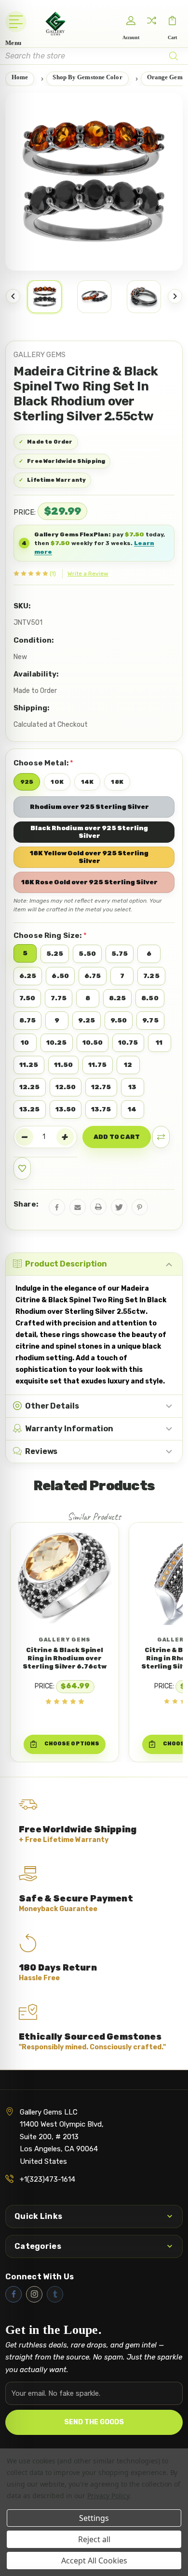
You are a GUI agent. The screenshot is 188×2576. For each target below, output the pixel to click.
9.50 (119, 1020)
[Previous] (13, 296)
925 (27, 782)
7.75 (58, 998)
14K (87, 782)
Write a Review (88, 574)
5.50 (87, 954)
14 (132, 1109)
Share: (26, 1204)
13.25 (30, 1109)
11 (159, 1043)
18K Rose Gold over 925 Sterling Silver (89, 882)
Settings (94, 2518)
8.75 (27, 1020)
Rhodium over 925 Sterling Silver (89, 807)
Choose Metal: (43, 763)
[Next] (175, 296)
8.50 (150, 998)
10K (57, 782)
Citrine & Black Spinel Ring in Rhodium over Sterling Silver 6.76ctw (65, 1658)
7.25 (151, 976)
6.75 (93, 976)
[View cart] (173, 21)
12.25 (30, 1087)
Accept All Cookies (94, 2561)
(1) (53, 574)
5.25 (55, 954)
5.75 (120, 954)
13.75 (101, 1109)
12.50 (66, 1087)
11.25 (29, 1065)
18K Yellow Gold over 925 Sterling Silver (89, 857)
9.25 (86, 1020)
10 (25, 1043)
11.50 (64, 1065)
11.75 (98, 1065)
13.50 (66, 1109)
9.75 (150, 1020)
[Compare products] (152, 21)
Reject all (94, 2539)
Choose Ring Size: (50, 935)
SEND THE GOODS (94, 2422)
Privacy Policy (108, 2496)
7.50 (27, 998)
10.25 (57, 1043)
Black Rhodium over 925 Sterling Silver (89, 832)
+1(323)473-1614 (47, 2179)
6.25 (28, 976)
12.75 (101, 1087)
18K (117, 782)
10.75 (128, 1043)
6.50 (60, 976)
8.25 (117, 998)
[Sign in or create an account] (131, 21)
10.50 (93, 1043)
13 (132, 1087)
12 (128, 1065)
